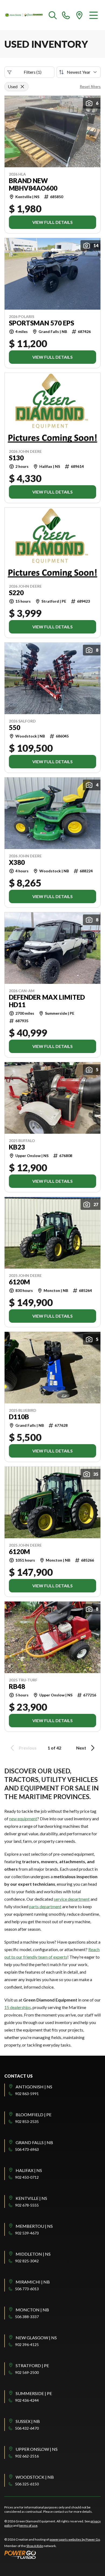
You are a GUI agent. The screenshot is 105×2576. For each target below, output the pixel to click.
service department (72, 1899)
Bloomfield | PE (34, 2114)
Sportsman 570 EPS (41, 323)
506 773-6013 (27, 2289)
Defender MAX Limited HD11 (47, 1001)
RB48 (17, 1687)
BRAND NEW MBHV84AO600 (33, 184)
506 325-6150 (27, 2484)
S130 (16, 458)
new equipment (23, 1819)
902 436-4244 (27, 2400)
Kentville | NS (31, 2198)
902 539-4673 (27, 2233)
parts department (45, 1906)
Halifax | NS (29, 2170)
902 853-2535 (27, 2121)
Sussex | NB (28, 2421)
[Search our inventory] (53, 15)
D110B (19, 1417)
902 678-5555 (27, 2205)
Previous (28, 1748)
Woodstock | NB (35, 2477)
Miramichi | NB (33, 2282)
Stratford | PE (32, 2365)
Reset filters (90, 86)
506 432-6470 (27, 2428)
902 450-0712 (27, 2177)
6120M (19, 1282)
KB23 (17, 1147)
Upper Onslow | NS (37, 2449)
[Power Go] (52, 2555)
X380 (17, 862)
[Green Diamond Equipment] (24, 15)
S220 (16, 593)
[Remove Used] (22, 87)
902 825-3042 (27, 2261)
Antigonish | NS (34, 2087)
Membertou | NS (34, 2226)
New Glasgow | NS (36, 2338)
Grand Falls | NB (34, 2142)
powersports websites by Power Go (75, 2539)
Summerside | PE (34, 2393)
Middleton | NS (33, 2254)
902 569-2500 (27, 2372)
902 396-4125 (27, 2345)
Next (81, 1748)
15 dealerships (18, 2007)
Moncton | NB (32, 2310)
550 (15, 728)
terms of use (28, 2525)
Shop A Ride (35, 2546)
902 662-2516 (27, 2456)
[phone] (66, 15)
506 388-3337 (27, 2317)
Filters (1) (33, 72)
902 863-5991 (27, 2094)
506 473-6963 (27, 2149)
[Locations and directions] (79, 15)
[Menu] (94, 15)
